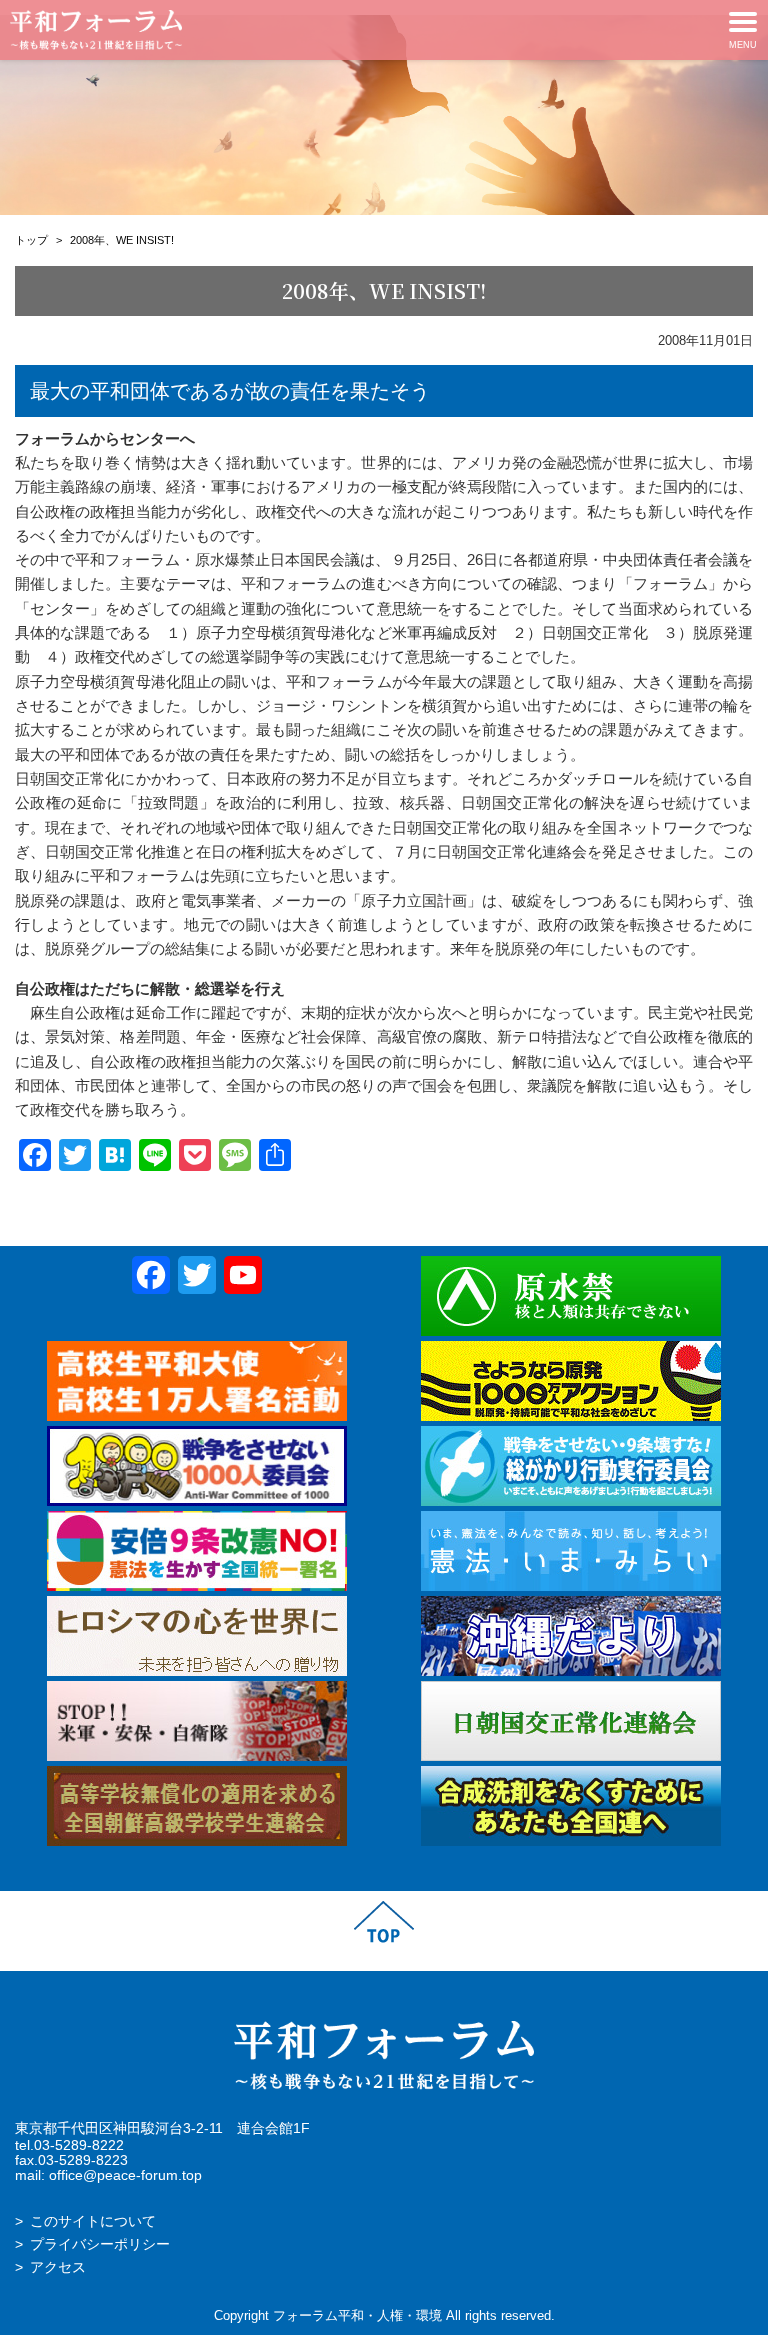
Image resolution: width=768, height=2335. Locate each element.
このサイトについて (93, 2221)
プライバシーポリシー (100, 2244)
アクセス (58, 2267)
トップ (31, 240)
